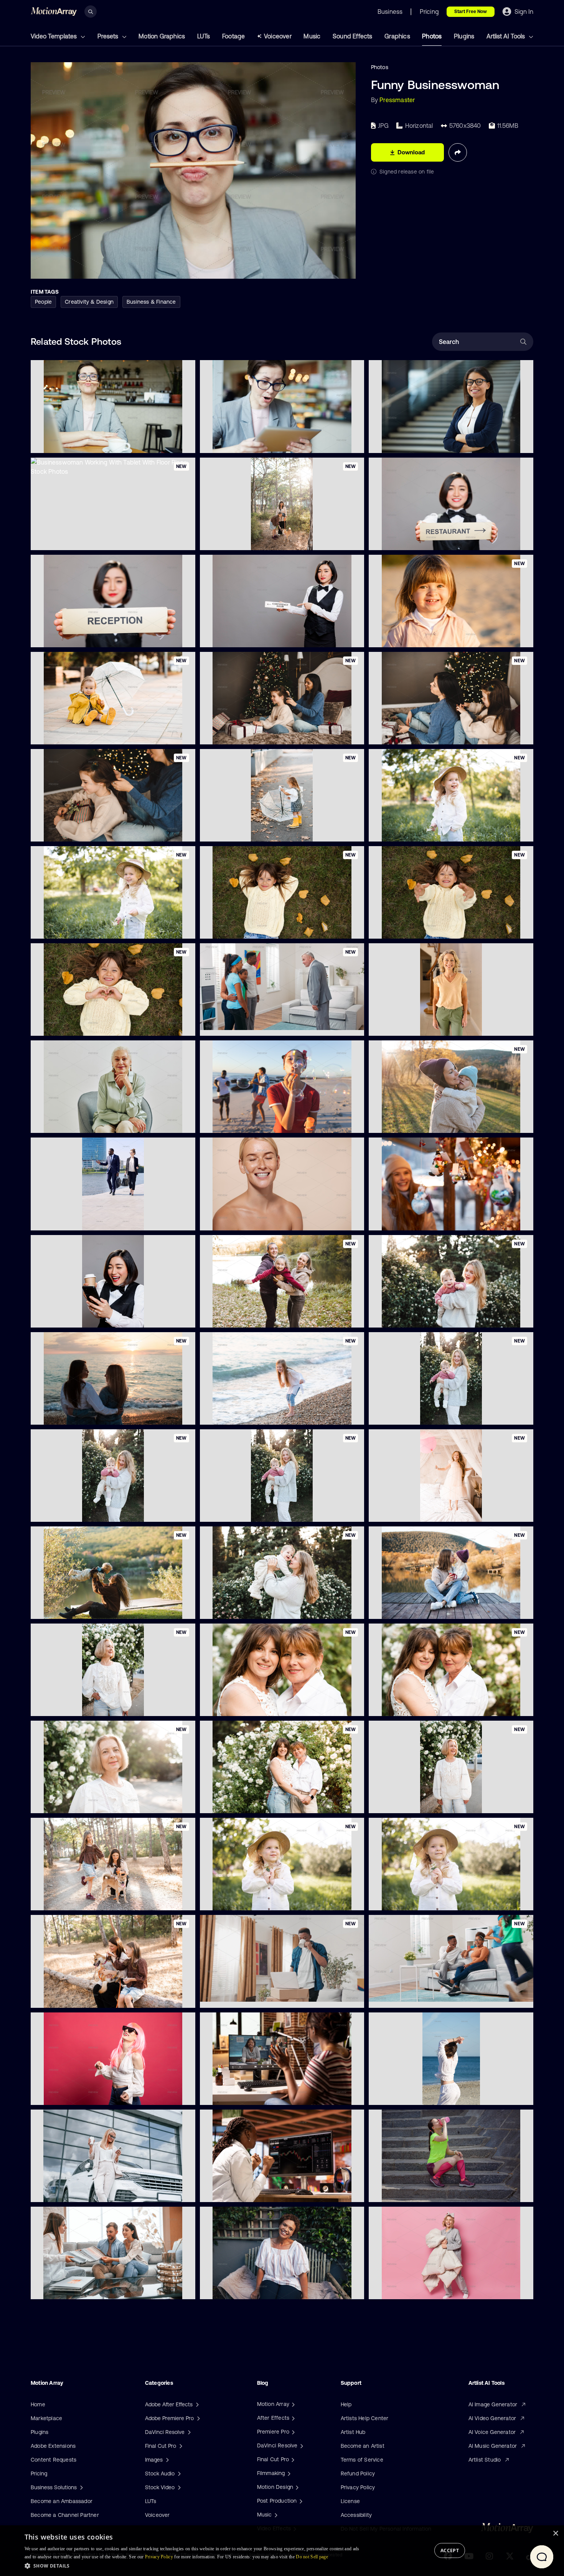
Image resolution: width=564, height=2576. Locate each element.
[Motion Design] (296, 2487)
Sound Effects (353, 36)
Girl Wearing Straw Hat (404, 831)
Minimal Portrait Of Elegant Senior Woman (90, 1123)
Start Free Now (471, 12)
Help (346, 2404)
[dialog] (282, 2551)
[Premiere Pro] (292, 2432)
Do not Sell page (312, 2557)
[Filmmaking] (288, 2473)
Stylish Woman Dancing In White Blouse (87, 2094)
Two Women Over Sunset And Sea (81, 1414)
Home (38, 2404)
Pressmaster (397, 100)
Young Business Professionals (74, 1220)
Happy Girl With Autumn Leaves (415, 928)
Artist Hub (353, 2432)
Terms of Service (362, 2460)
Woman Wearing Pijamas (406, 2288)
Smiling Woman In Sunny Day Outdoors (86, 1803)
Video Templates (54, 36)
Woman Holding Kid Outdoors (412, 1123)
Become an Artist (363, 2446)
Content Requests (54, 2460)
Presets (109, 36)
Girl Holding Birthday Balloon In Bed (419, 1511)
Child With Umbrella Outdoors (244, 831)
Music (312, 36)
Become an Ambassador (62, 2501)
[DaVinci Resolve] (301, 2445)
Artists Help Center (365, 2418)
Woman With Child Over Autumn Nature (425, 1609)
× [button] (555, 2534)
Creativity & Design (89, 302)
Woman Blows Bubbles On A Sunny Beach (259, 1123)
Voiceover (278, 36)
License (350, 2501)
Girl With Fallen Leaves (65, 1025)
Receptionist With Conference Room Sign (259, 637)
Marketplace (46, 2418)
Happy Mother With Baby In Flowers (420, 1317)
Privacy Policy (358, 2487)
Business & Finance (151, 302)
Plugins (464, 36)
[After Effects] (292, 2418)
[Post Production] (300, 2501)
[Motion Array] (292, 2404)
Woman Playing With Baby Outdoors (82, 1609)
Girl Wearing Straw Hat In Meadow (80, 928)
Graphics (397, 36)
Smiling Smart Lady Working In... (415, 442)
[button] (194, 2566)
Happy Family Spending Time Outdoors (255, 1317)
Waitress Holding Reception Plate (79, 637)
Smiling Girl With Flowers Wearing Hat (423, 1900)
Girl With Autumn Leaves (237, 928)
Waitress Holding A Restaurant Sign (420, 539)
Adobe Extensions (53, 2446)
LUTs (204, 36)
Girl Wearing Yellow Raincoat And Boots (87, 734)
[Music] (275, 2515)
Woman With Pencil (61, 442)
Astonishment (223, 442)
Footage (233, 36)
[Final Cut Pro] (292, 2459)
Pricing (39, 2473)
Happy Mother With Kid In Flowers (80, 1511)
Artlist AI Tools (506, 36)
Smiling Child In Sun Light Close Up (419, 637)
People (43, 302)
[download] (183, 443)
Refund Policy (358, 2473)
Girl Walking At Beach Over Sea (246, 1414)
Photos (432, 36)
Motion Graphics (162, 36)
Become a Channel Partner (65, 2515)
